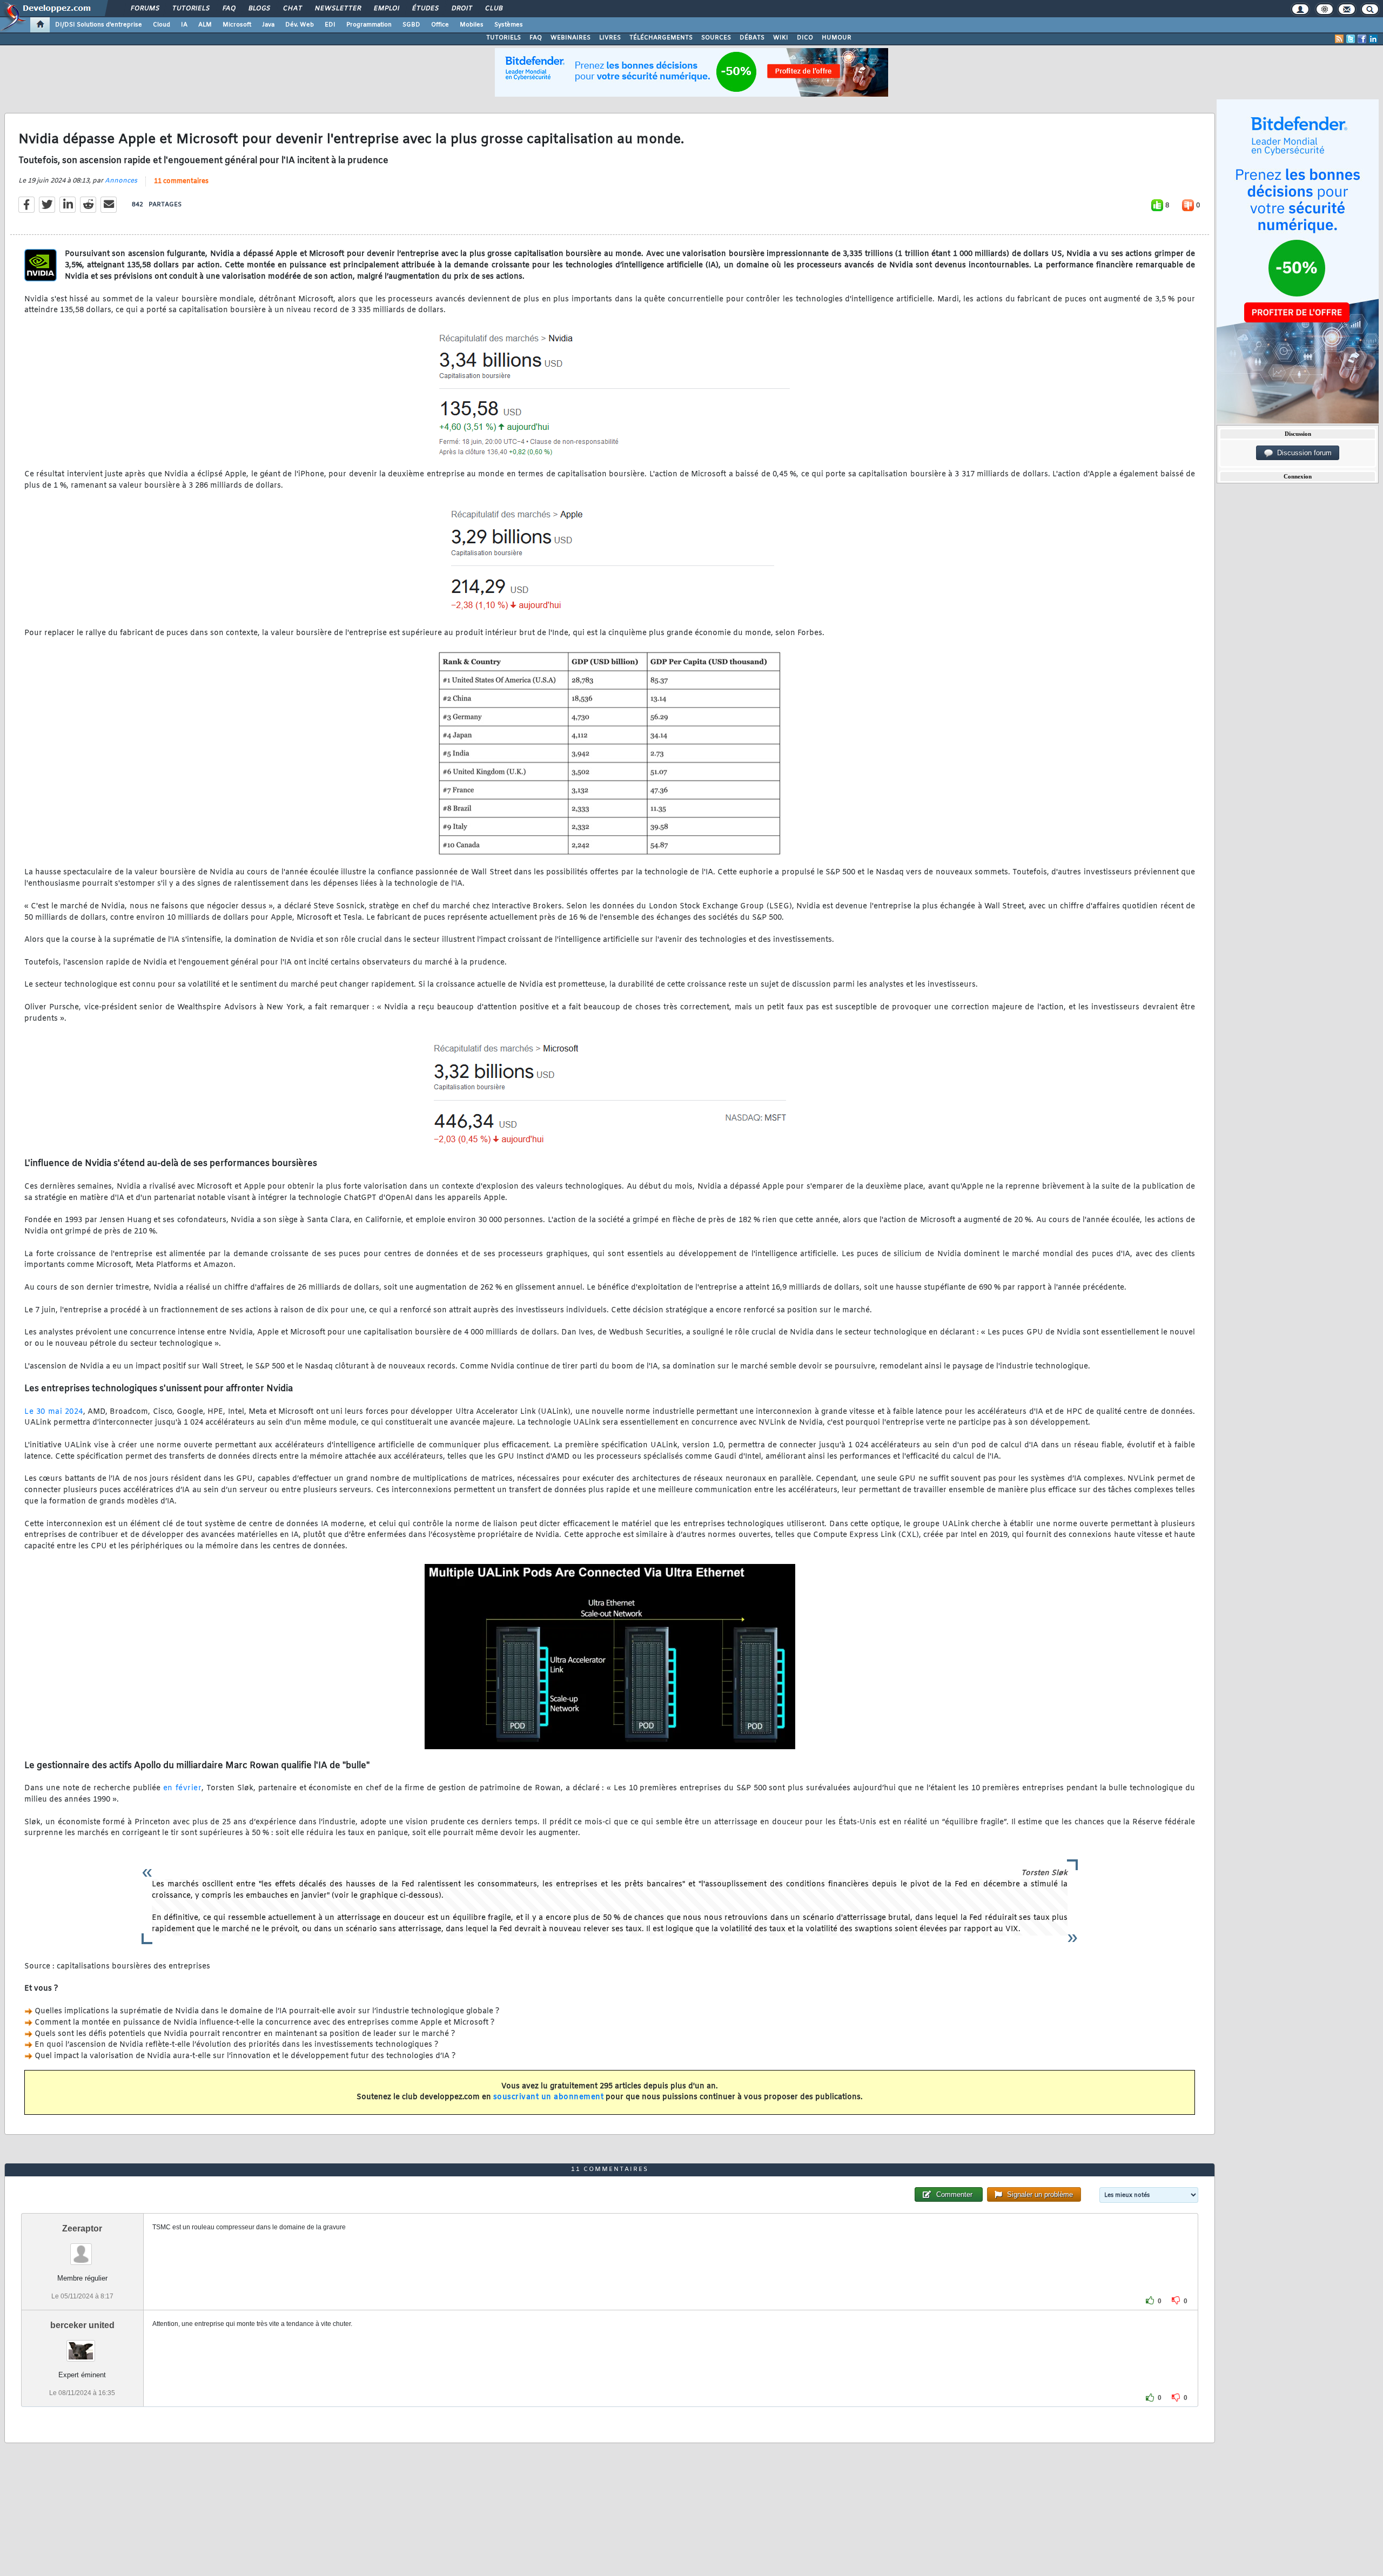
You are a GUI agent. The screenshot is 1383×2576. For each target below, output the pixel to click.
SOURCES (716, 38)
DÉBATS (752, 38)
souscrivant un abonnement (549, 2097)
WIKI (781, 38)
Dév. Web (300, 25)
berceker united (82, 2325)
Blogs (259, 9)
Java (268, 25)
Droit (461, 9)
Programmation (369, 25)
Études (425, 9)
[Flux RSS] (1339, 39)
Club (493, 9)
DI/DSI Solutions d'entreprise (99, 25)
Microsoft (237, 25)
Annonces (121, 181)
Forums (145, 9)
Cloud (162, 25)
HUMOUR (837, 38)
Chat (292, 9)
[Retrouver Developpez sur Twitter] (1351, 39)
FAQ (229, 9)
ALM (205, 25)
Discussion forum (1302, 453)
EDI (330, 25)
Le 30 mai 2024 (54, 1412)
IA (184, 25)
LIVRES (610, 38)
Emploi (386, 9)
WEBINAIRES (570, 38)
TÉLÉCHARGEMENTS (661, 38)
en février (183, 1788)
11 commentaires (181, 181)
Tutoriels (190, 9)
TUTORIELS (503, 38)
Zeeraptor (82, 2228)
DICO (805, 38)
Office (440, 25)
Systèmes (509, 25)
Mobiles (472, 25)
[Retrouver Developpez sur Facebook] (1362, 39)
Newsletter (337, 9)
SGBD (411, 25)
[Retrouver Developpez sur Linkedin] (1373, 39)
